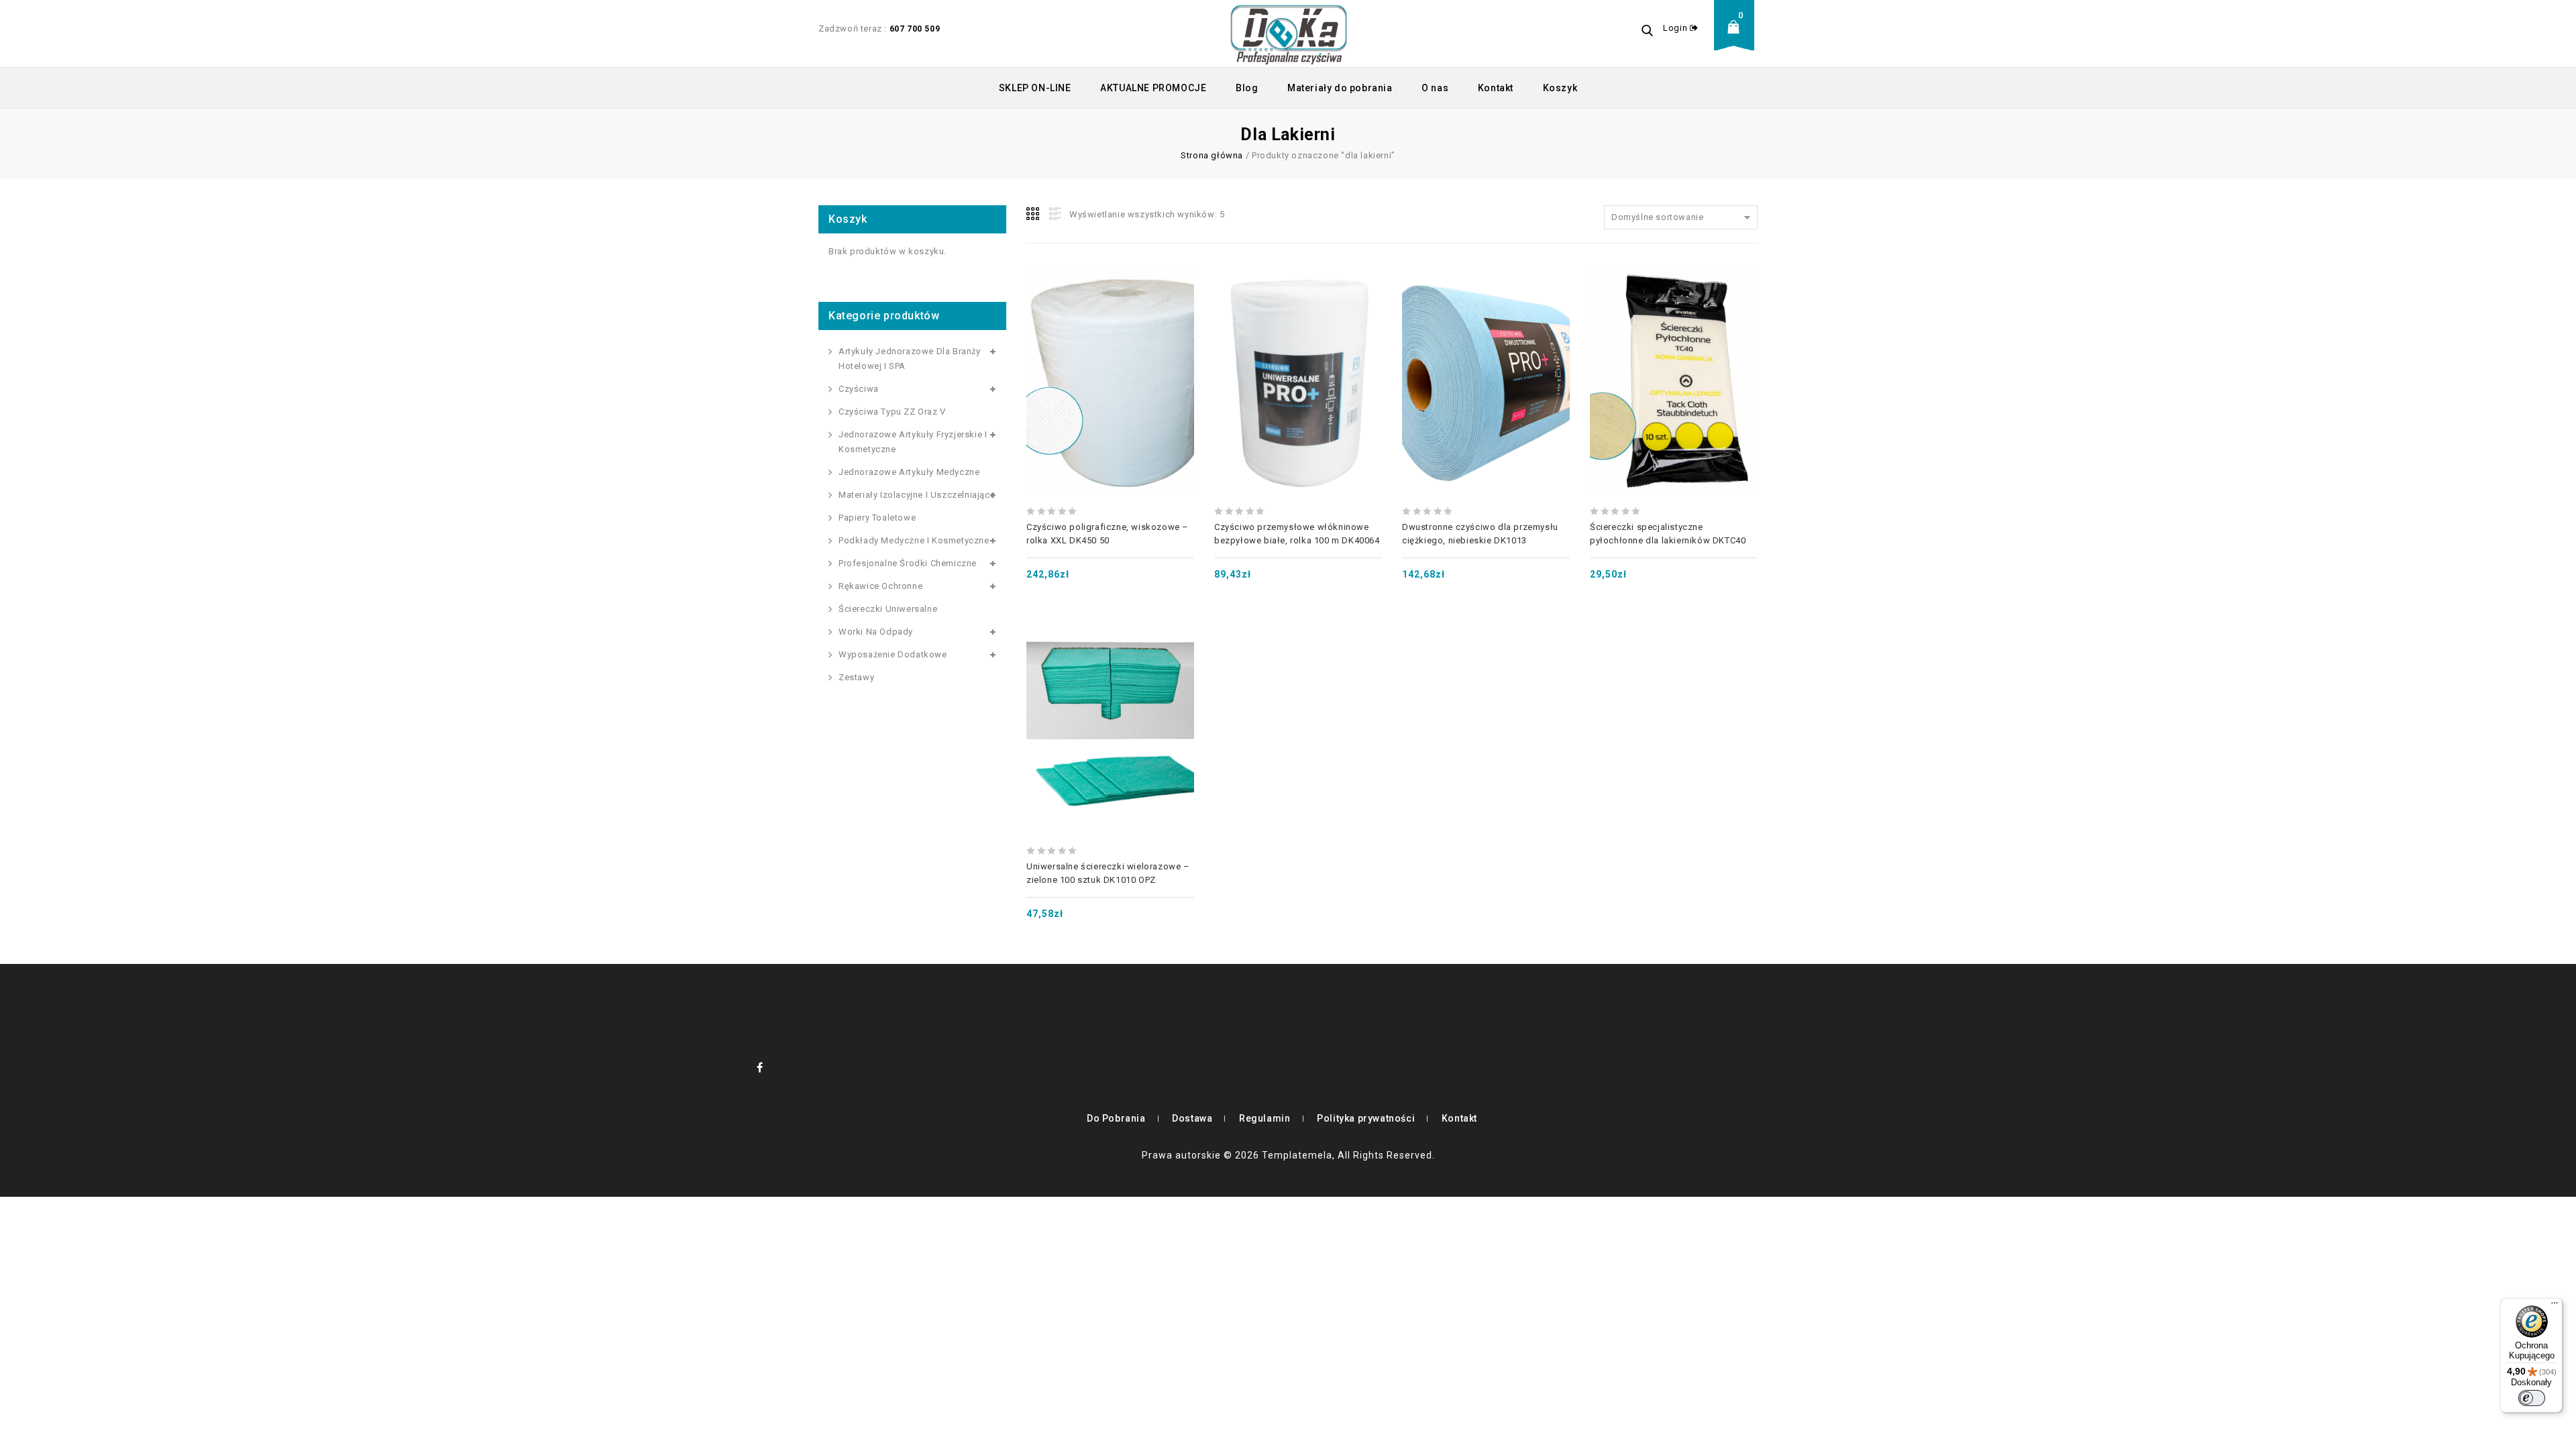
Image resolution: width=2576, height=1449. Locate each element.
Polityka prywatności (1366, 1118)
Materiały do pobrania (1340, 88)
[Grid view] (1034, 214)
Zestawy (856, 677)
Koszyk (1560, 88)
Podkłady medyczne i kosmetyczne (914, 540)
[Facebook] (760, 1067)
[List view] (1054, 214)
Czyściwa (859, 389)
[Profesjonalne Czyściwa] (1289, 34)
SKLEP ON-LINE (1035, 88)
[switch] (2532, 1398)
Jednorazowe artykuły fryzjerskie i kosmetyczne (913, 442)
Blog (1247, 88)
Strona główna (1212, 155)
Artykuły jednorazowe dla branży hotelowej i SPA (910, 359)
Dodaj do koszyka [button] (1110, 350)
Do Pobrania (1116, 1118)
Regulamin (1265, 1118)
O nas (1435, 88)
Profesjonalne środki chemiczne (908, 563)
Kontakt (1496, 88)
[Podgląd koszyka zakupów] (1737, 37)
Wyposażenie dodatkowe (893, 654)
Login (1676, 28)
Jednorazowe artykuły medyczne (909, 472)
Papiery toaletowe (877, 518)
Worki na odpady (876, 632)
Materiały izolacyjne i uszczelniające (917, 495)
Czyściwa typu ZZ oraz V (892, 412)
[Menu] (2555, 1306)
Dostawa (1192, 1118)
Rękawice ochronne (880, 586)
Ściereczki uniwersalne (888, 609)
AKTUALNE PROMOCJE (1153, 88)
